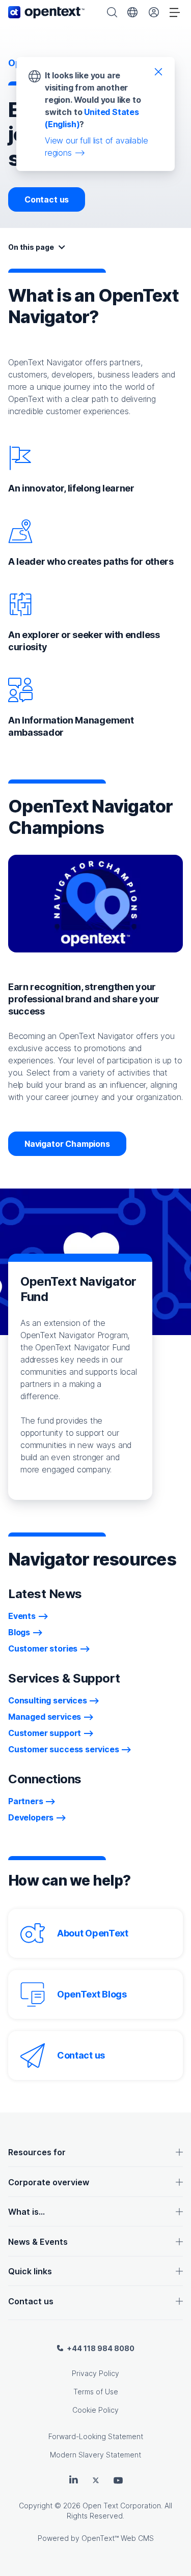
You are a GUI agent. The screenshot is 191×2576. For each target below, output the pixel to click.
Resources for (37, 2152)
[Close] (158, 71)
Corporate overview (49, 2182)
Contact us (47, 199)
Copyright (36, 2506)
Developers (31, 1817)
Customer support (45, 1733)
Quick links (30, 2271)
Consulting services (48, 1700)
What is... (26, 2212)
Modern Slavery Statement (95, 2455)
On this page (31, 247)
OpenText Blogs (92, 1994)
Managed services (45, 1717)
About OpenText (93, 1933)
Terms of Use (96, 2392)
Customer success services (64, 1749)
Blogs (19, 1632)
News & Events (38, 2242)
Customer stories (43, 1648)
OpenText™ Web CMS (118, 2538)
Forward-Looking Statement (96, 2436)
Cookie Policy (95, 2410)
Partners (26, 1801)
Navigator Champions (67, 1144)
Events (22, 1616)
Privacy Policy (95, 2373)
